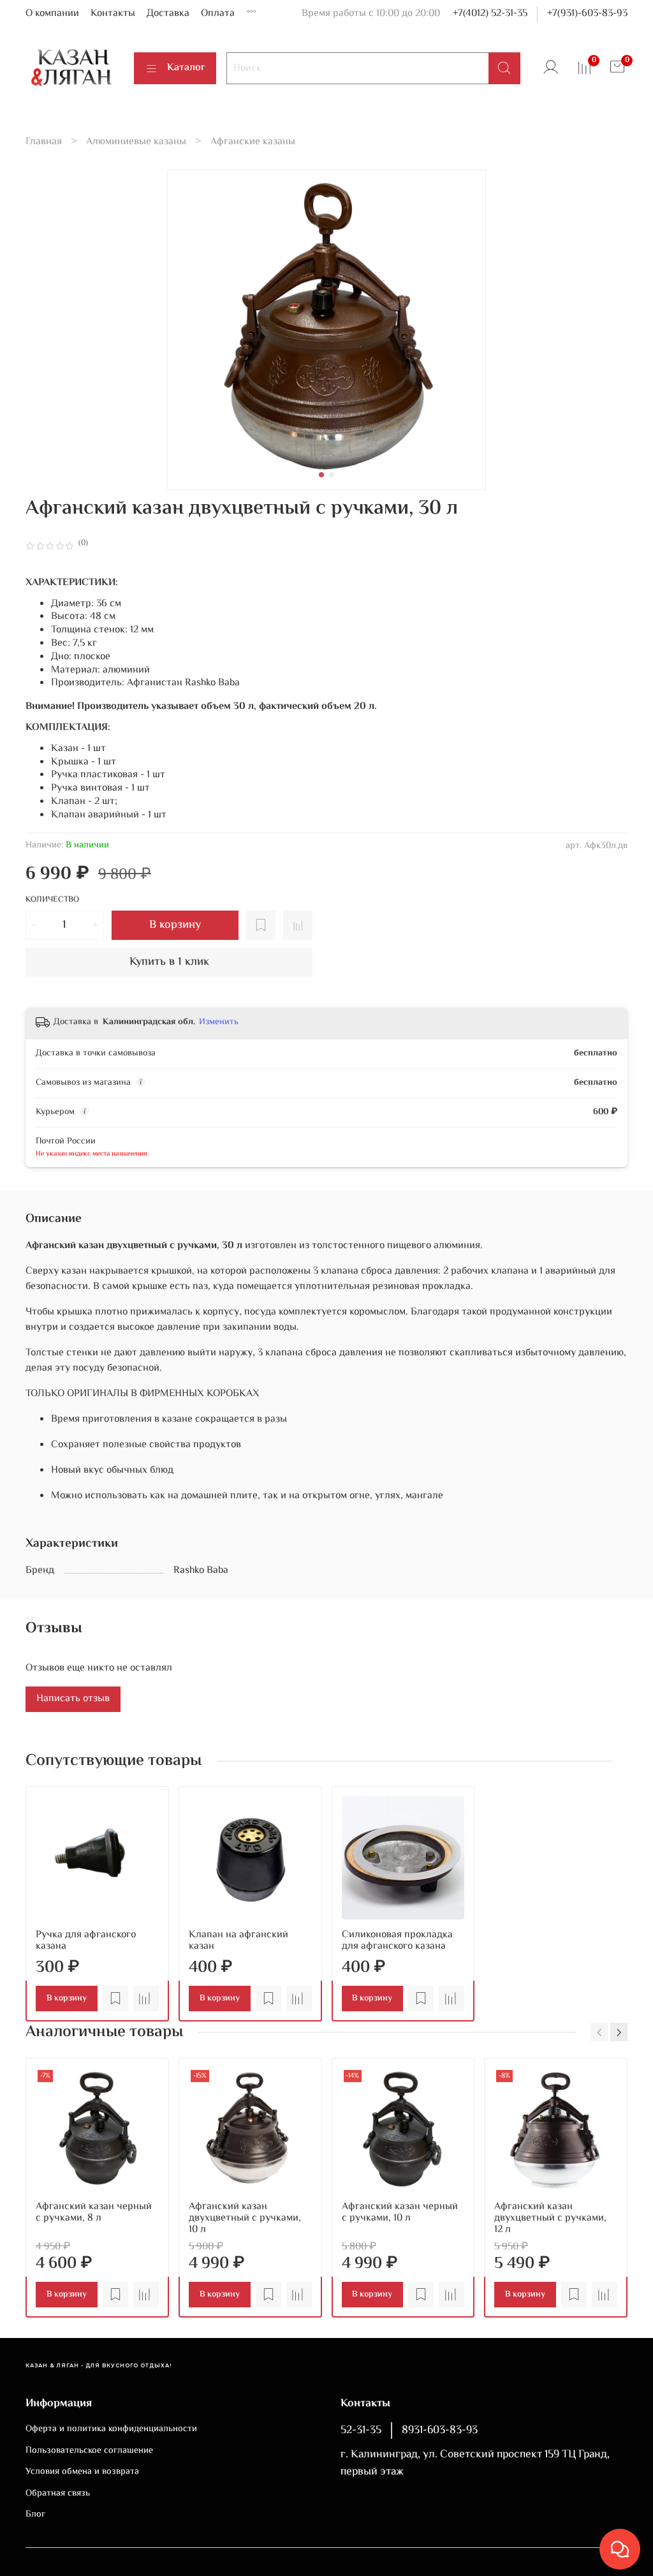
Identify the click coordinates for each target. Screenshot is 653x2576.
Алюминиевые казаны (136, 142)
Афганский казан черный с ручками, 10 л (400, 2212)
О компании (52, 14)
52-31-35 (361, 2431)
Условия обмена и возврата (82, 2472)
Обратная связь (58, 2494)
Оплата (218, 14)
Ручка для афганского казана (86, 1941)
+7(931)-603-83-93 (587, 14)
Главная (44, 142)
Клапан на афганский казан (238, 1941)
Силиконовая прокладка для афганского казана (397, 1941)
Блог (35, 2515)
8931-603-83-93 (440, 2431)
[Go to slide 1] (321, 475)
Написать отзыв (73, 1699)
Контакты (113, 14)
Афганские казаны (253, 142)
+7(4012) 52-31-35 (490, 14)
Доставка (168, 14)
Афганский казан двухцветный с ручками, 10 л (245, 2218)
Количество (52, 901)
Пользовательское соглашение (89, 2451)
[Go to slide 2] (332, 475)
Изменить (219, 1022)
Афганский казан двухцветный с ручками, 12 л (550, 2218)
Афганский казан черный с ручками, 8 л (94, 2212)
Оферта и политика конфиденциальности (111, 2429)
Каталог (186, 68)
